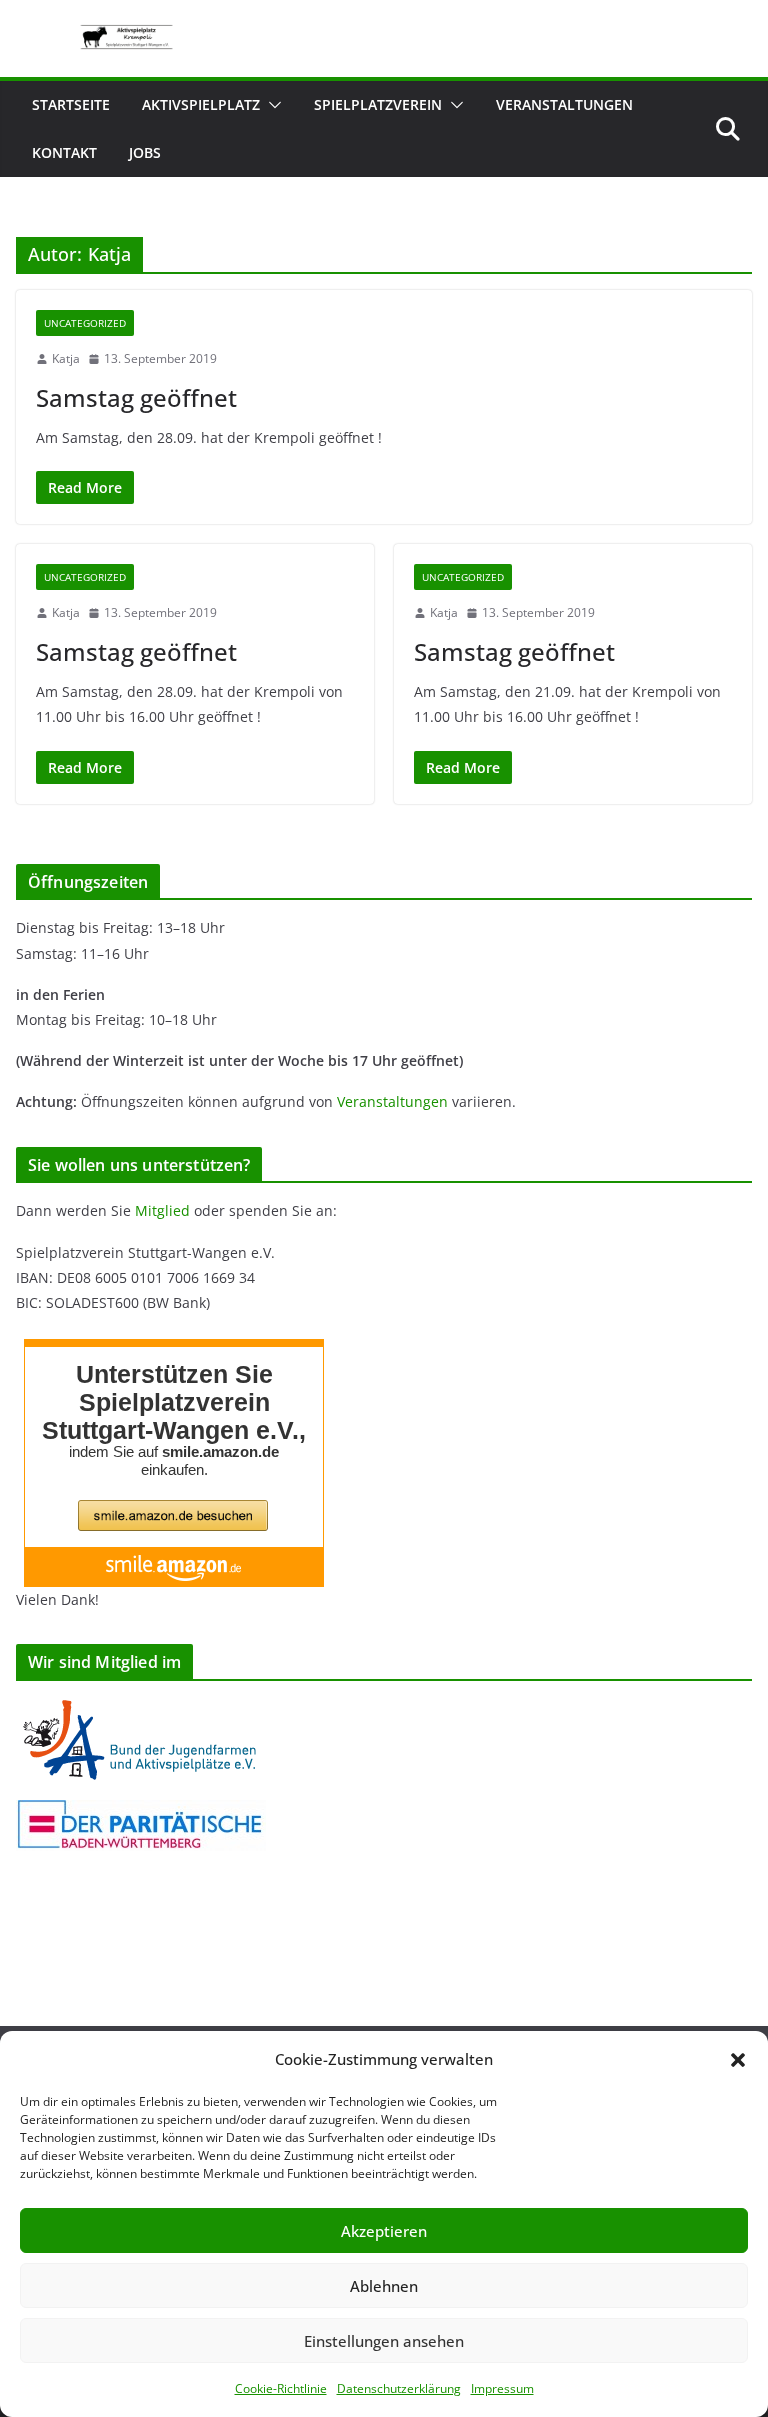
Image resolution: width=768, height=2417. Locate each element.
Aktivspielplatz (201, 104)
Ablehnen (384, 2286)
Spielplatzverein (378, 104)
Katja (66, 358)
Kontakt (64, 152)
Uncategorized (85, 323)
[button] (738, 2060)
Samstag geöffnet (136, 397)
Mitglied (162, 1210)
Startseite (71, 104)
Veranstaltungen (564, 104)
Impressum (502, 2388)
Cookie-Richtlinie (281, 2388)
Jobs (145, 152)
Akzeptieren (384, 2231)
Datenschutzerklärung (399, 2388)
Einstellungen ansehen (384, 2341)
